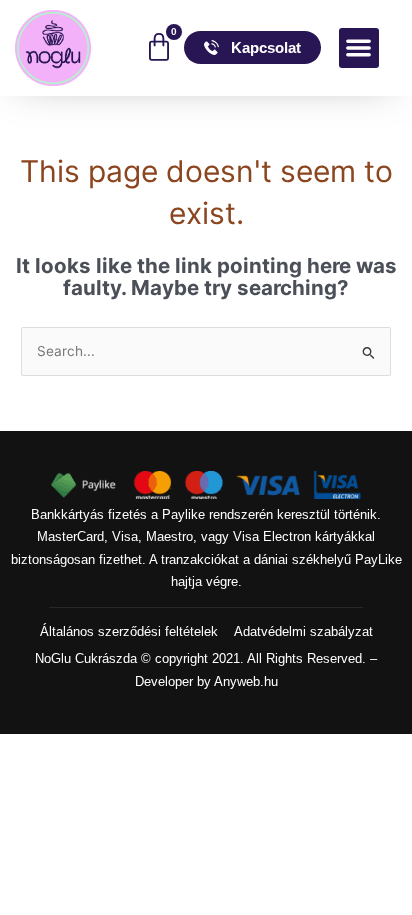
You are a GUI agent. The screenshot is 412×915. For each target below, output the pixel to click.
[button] (359, 48)
